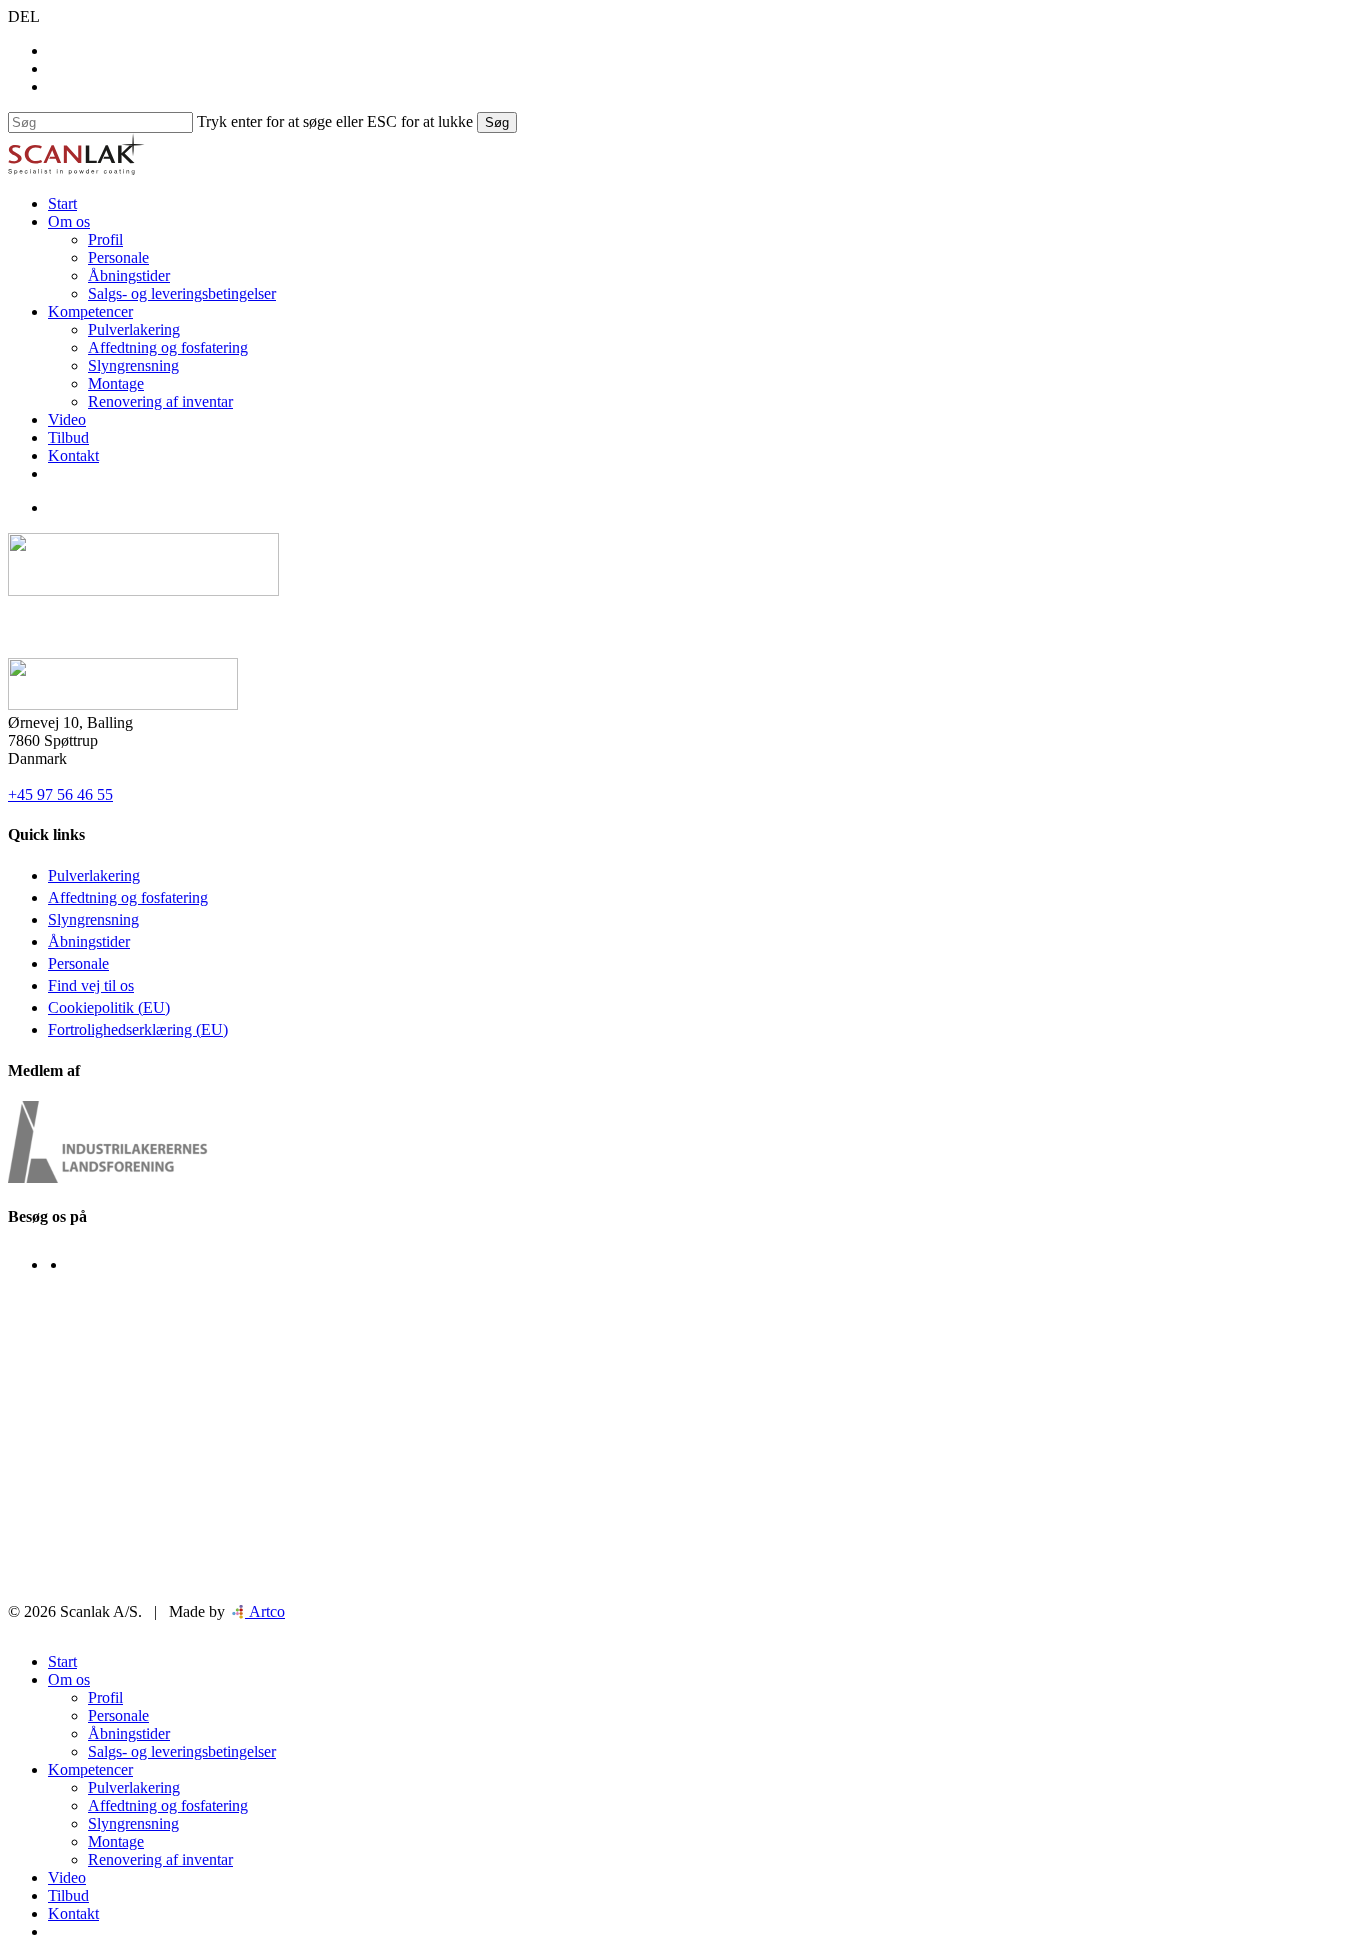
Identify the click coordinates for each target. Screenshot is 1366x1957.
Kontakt (73, 1913)
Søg (497, 122)
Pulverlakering (94, 875)
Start (62, 1661)
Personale (78, 963)
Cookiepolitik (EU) (109, 1007)
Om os (69, 1679)
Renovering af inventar (160, 1859)
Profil (105, 1697)
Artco (265, 1611)
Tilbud (68, 1895)
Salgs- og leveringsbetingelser (182, 1751)
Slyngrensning (93, 919)
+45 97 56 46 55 (60, 794)
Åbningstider (89, 941)
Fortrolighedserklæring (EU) (138, 1029)
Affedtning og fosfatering (128, 897)
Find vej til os (91, 985)
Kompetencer (90, 1769)
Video (67, 1877)
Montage (116, 1841)
